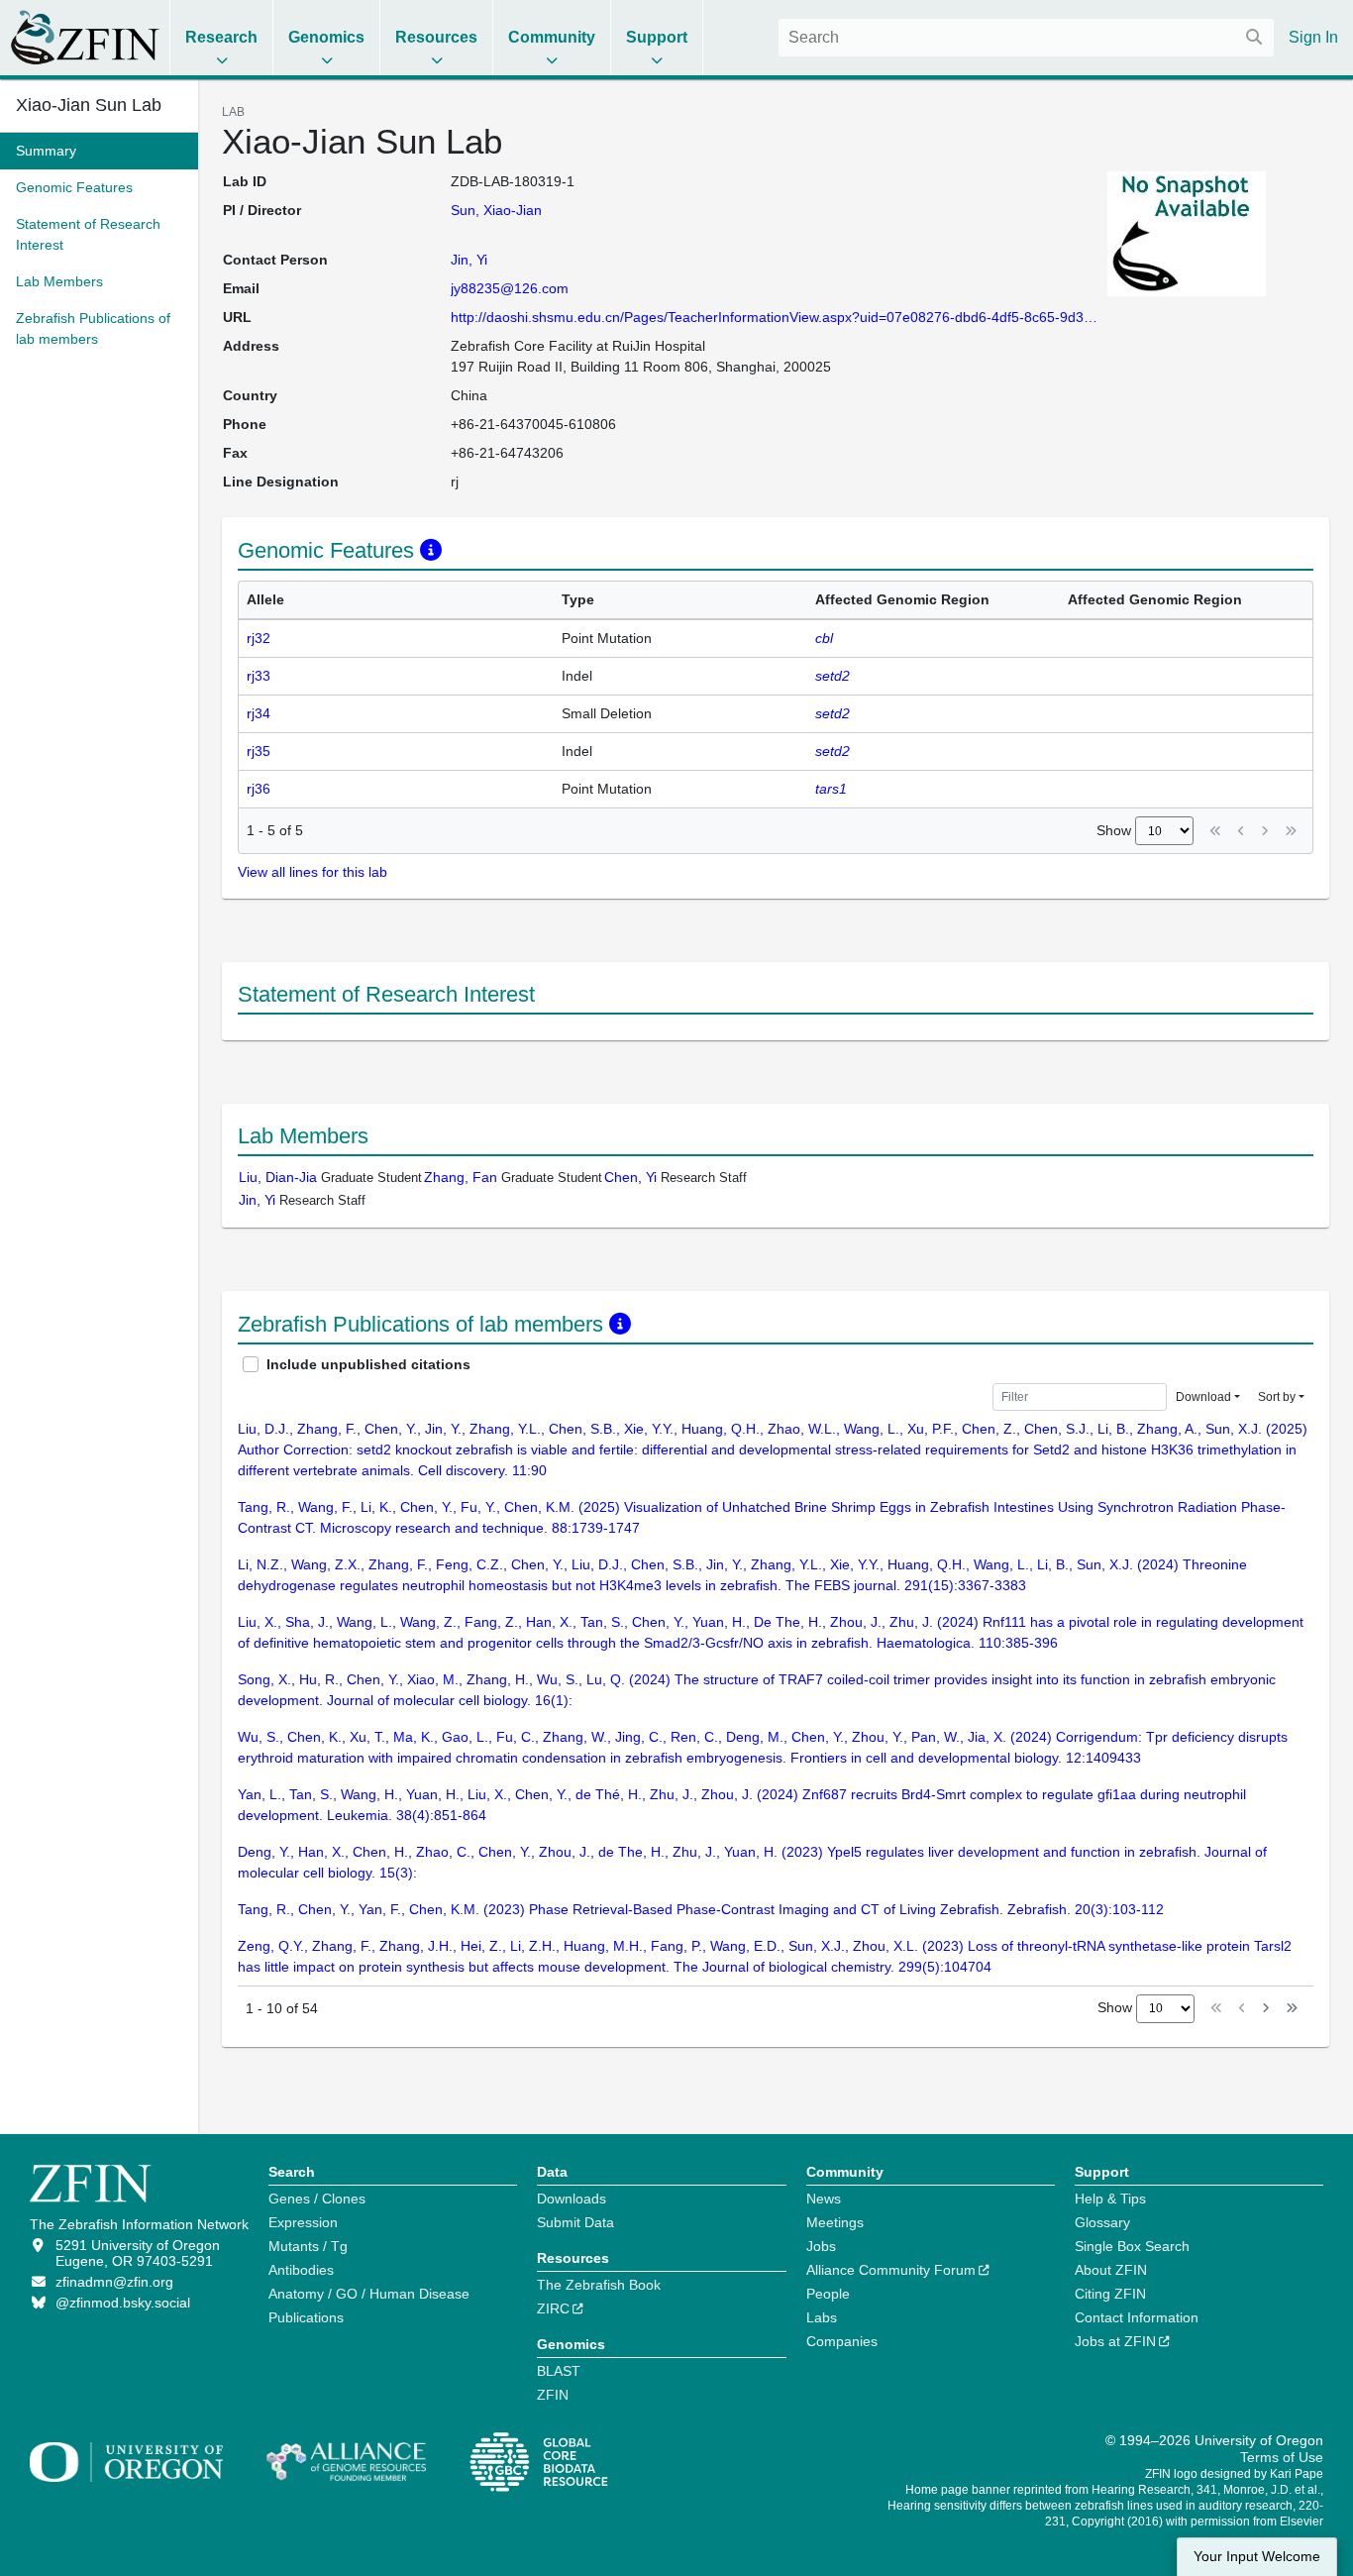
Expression (303, 2222)
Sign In (1313, 37)
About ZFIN (1111, 2270)
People (828, 2294)
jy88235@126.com (510, 288)
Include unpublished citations (368, 1364)
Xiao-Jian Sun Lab (89, 105)
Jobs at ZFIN (1115, 2341)
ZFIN (553, 2395)
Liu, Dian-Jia (278, 1177)
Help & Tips (1110, 2199)
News (824, 2199)
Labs (822, 2317)
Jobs (821, 2246)
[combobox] (1026, 38)
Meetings (835, 2222)
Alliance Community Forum (891, 2270)
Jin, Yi (469, 260)
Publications (306, 2317)
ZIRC (553, 2308)
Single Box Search (1132, 2246)
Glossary (1102, 2222)
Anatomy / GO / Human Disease (369, 2294)
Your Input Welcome (1257, 2557)
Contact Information (1137, 2317)
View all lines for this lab (312, 872)
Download (1203, 1397)
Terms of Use (1282, 2457)
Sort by (1277, 1397)
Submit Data (575, 2222)
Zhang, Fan (461, 1177)
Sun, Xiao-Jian (496, 210)
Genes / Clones (317, 2199)
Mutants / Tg (308, 2246)
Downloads (572, 2199)
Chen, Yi (630, 1177)
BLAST (559, 2371)
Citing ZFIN (1110, 2294)
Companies (842, 2341)
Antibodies (301, 2270)
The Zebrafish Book (599, 2285)
